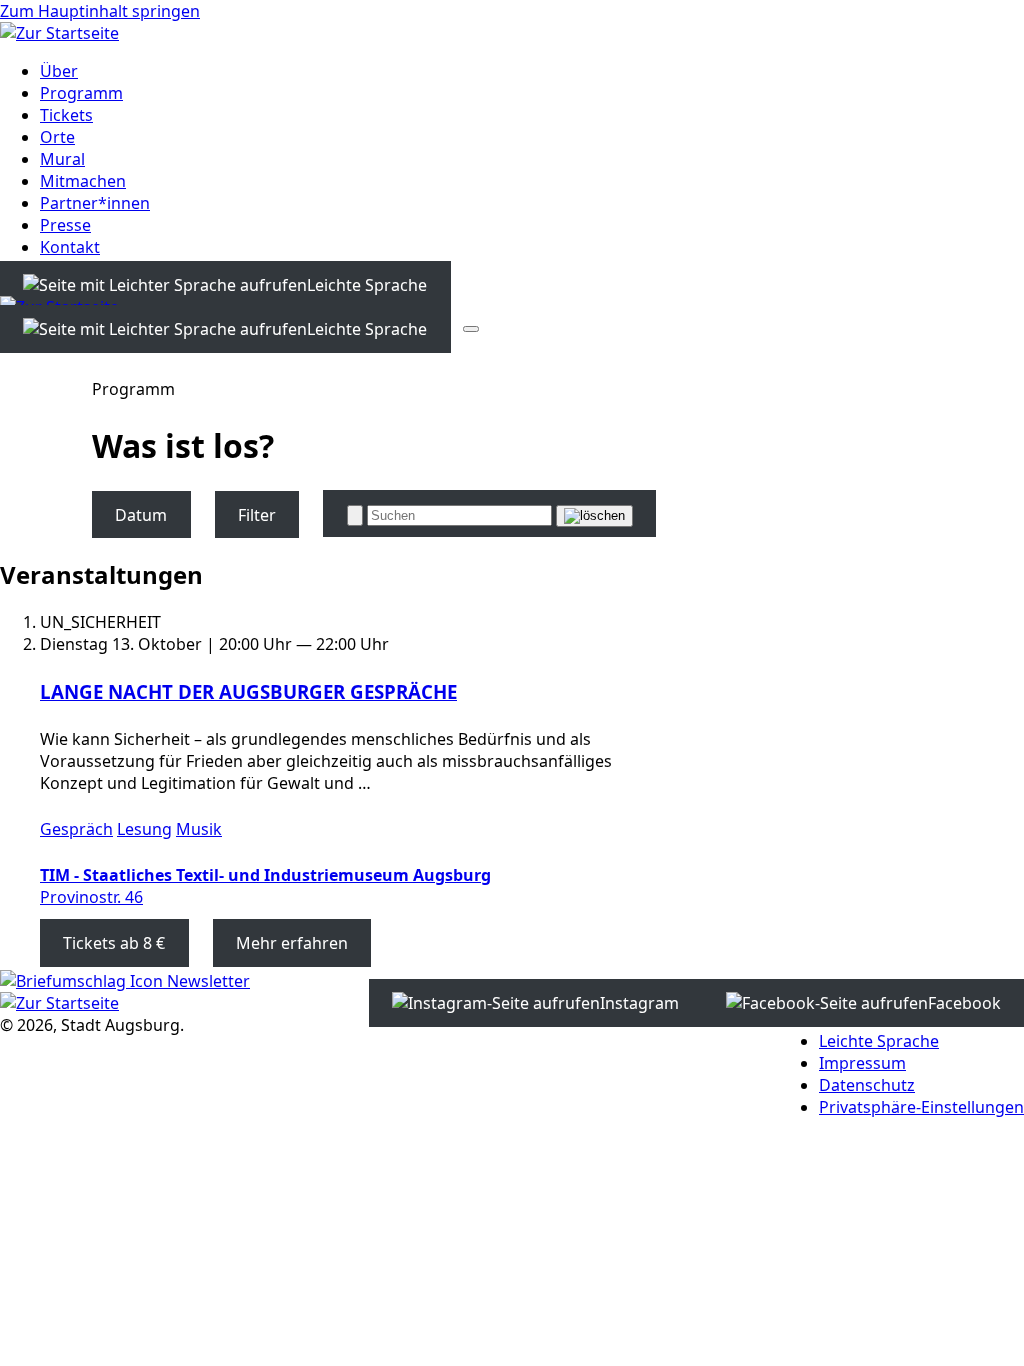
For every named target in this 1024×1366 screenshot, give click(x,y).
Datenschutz (867, 1085)
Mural (62, 159)
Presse (65, 225)
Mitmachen (83, 181)
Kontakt (70, 247)
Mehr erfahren (292, 943)
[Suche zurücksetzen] (594, 516)
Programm (81, 93)
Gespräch (76, 829)
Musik (199, 829)
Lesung (144, 829)
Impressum (862, 1063)
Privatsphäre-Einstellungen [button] (921, 1107)
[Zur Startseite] (59, 33)
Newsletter (206, 981)
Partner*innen (95, 203)
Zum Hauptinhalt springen (100, 11)
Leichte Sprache (879, 1041)
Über (59, 71)
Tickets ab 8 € (114, 943)
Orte (57, 137)
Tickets (66, 115)
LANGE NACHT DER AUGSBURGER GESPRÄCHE (248, 691)
